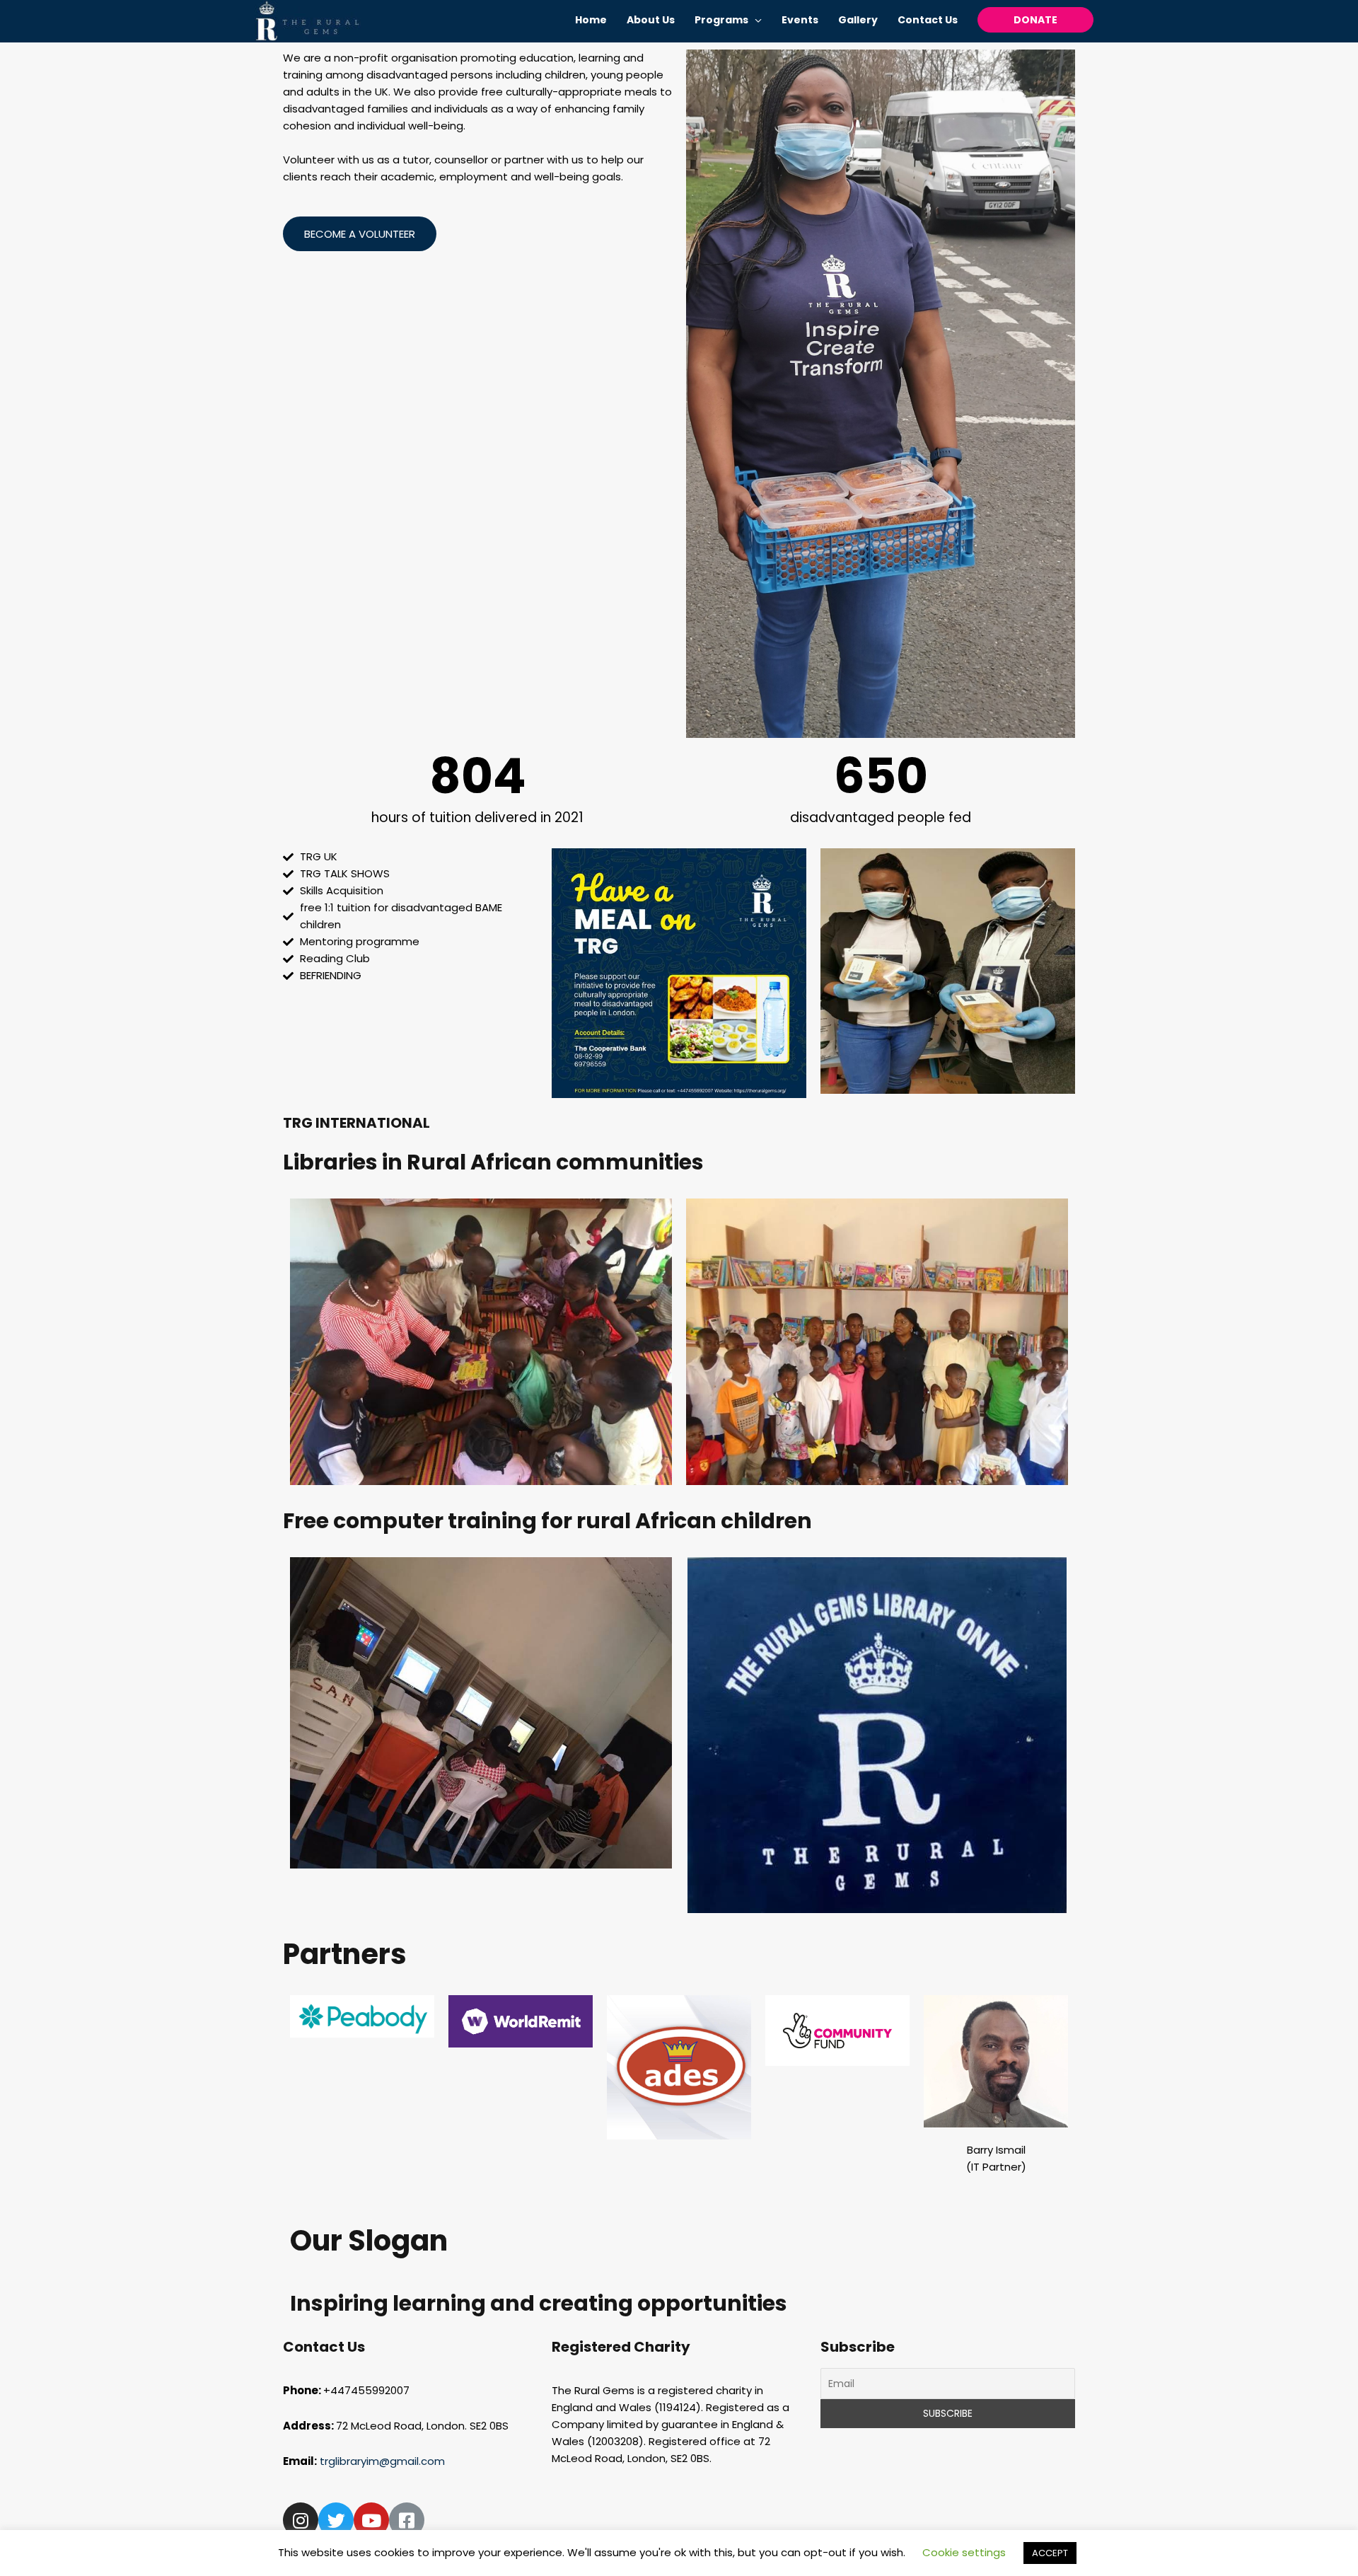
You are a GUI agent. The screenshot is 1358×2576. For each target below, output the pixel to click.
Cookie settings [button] (964, 2552)
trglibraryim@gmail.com (384, 2461)
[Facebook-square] (407, 2520)
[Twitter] (336, 2520)
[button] (360, 234)
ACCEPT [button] (1050, 2553)
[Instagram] (301, 2520)
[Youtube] (371, 2520)
